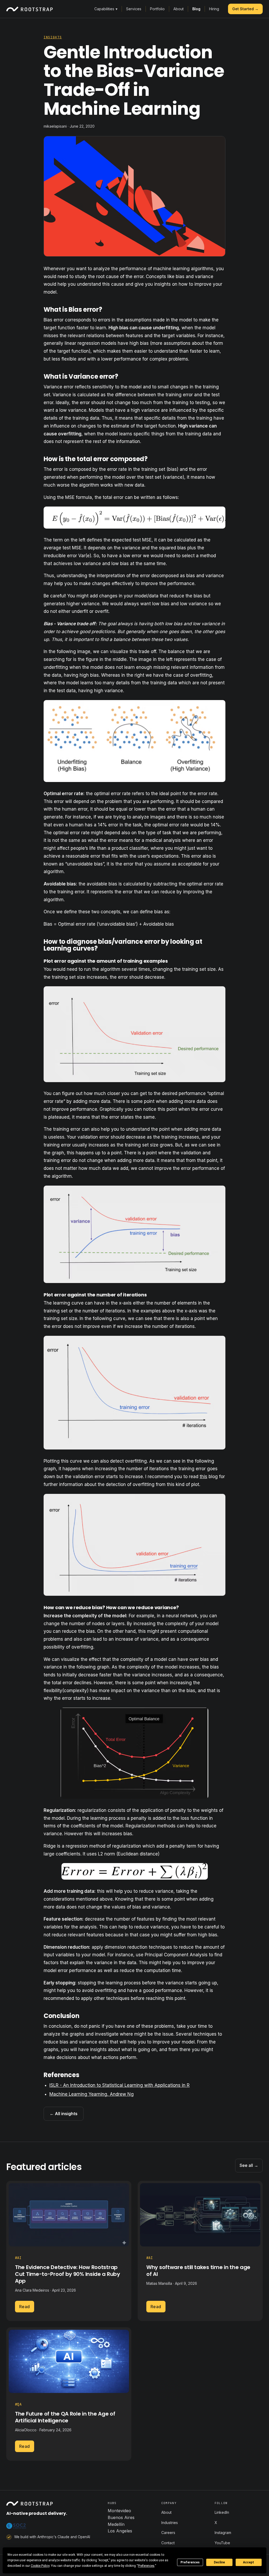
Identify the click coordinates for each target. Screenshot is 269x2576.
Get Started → (245, 9)
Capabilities (106, 9)
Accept (249, 2562)
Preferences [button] (146, 2566)
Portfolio (157, 9)
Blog (196, 9)
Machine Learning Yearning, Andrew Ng (92, 2094)
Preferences (190, 2562)
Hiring (214, 9)
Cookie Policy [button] (40, 2566)
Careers (168, 2533)
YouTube (222, 2543)
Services (134, 9)
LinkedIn (222, 2512)
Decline (219, 2562)
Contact (168, 2543)
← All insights (64, 2114)
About (179, 9)
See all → (249, 2165)
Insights (53, 37)
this (203, 1477)
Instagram (223, 2533)
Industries (170, 2523)
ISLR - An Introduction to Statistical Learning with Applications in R (120, 2085)
